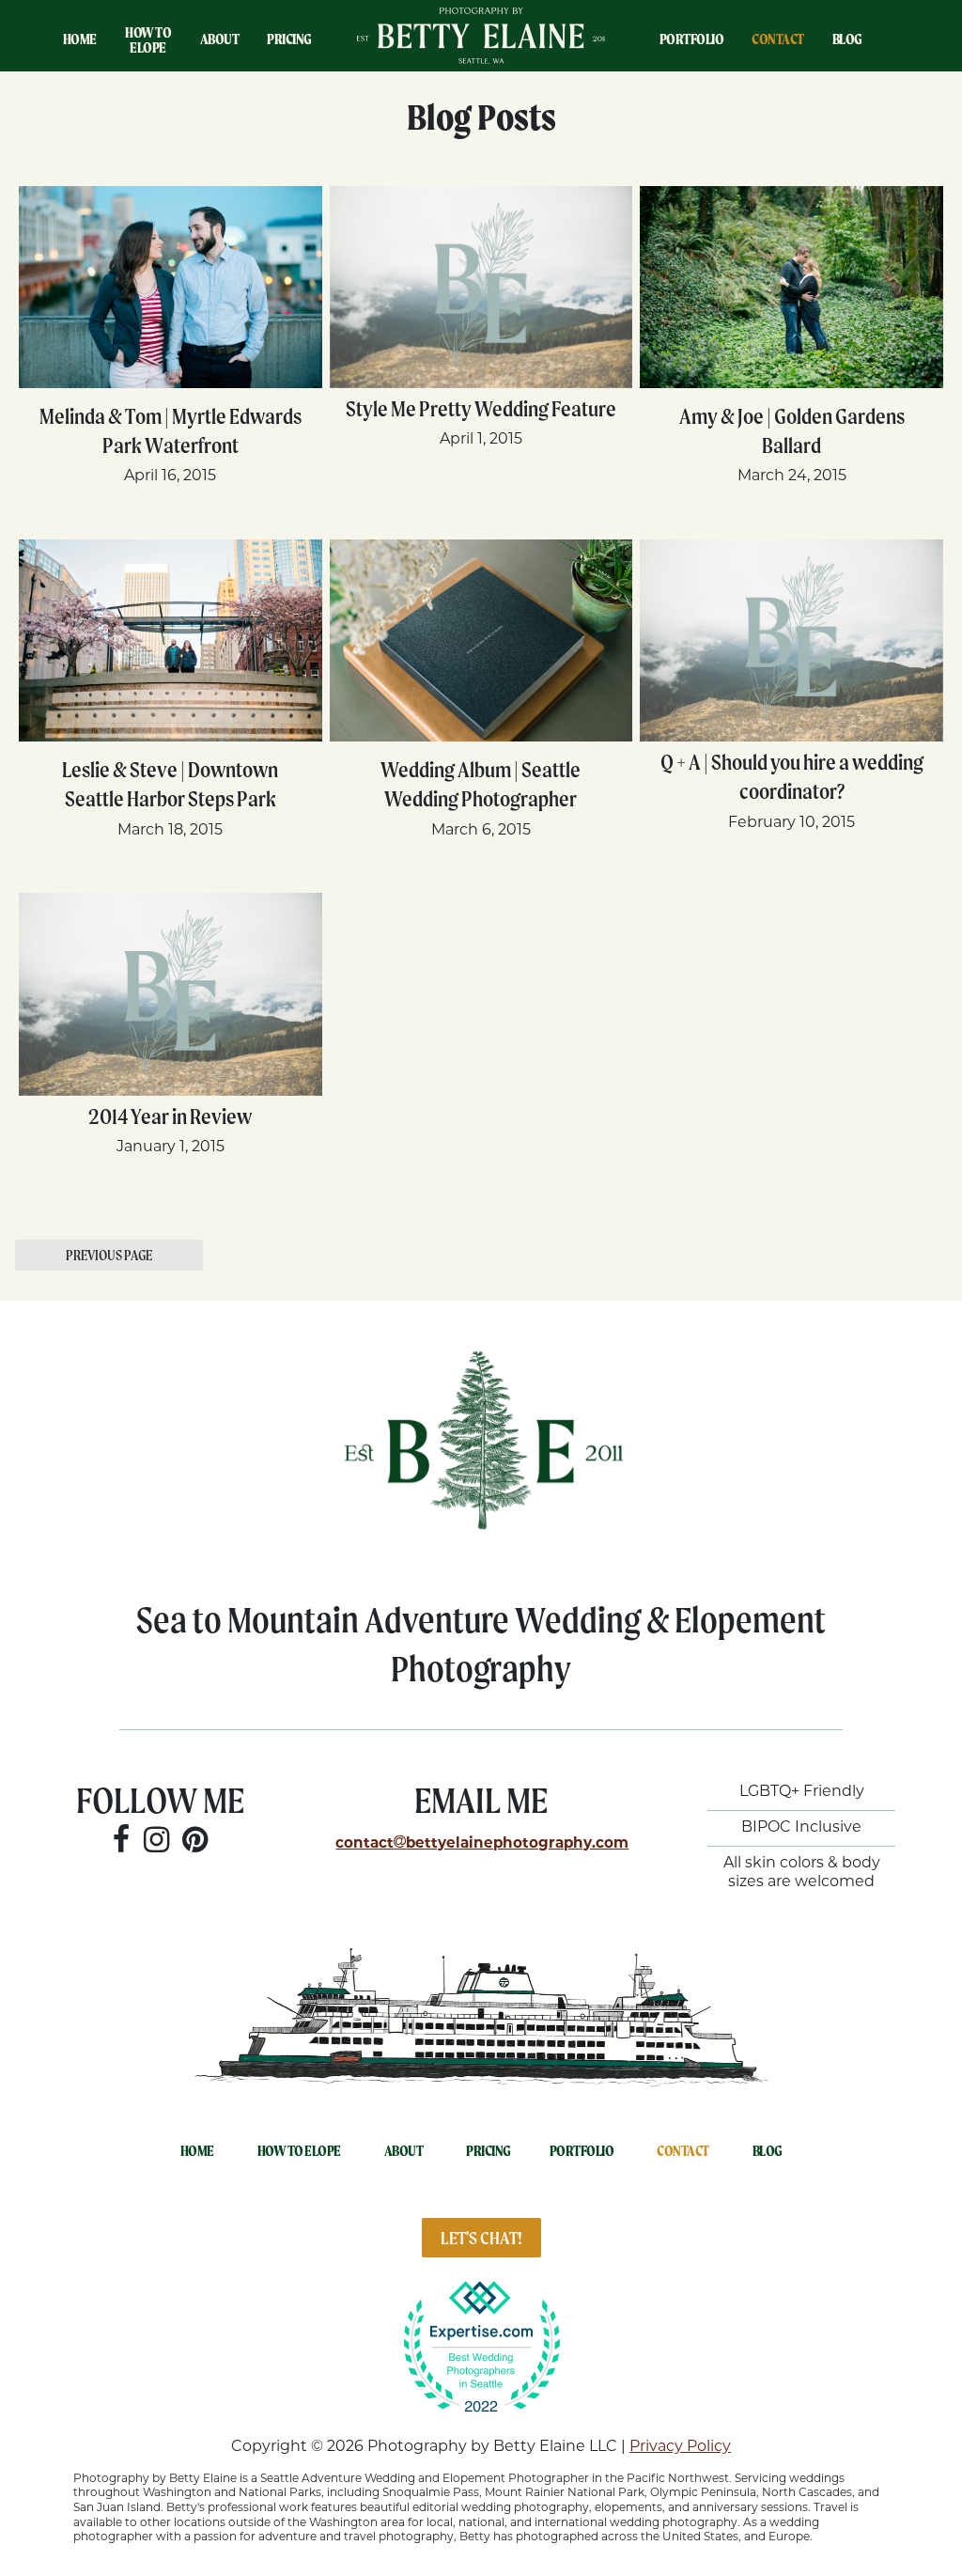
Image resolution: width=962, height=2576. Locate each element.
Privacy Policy (680, 2447)
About (220, 39)
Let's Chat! (481, 2238)
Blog (847, 39)
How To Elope (148, 40)
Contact (778, 39)
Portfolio (692, 39)
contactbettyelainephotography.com (482, 1844)
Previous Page (109, 1255)
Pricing (289, 39)
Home (80, 39)
